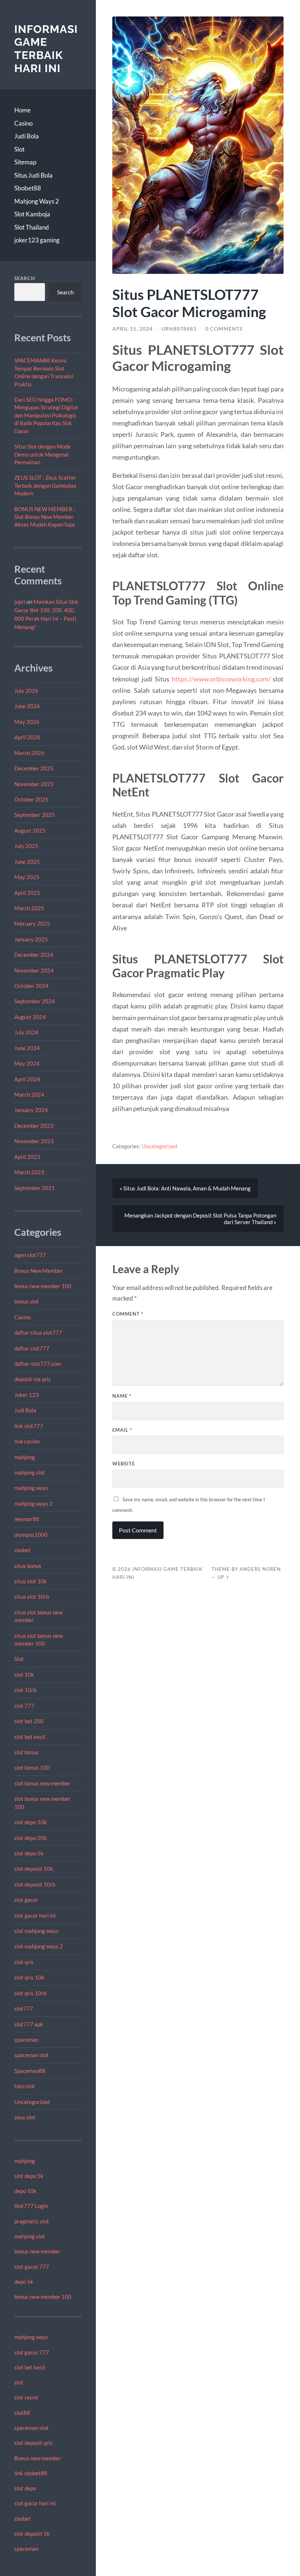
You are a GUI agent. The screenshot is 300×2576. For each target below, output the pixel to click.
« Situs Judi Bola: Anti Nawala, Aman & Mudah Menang (185, 1188)
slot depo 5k (29, 1853)
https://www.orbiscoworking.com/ (221, 679)
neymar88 (27, 1519)
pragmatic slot (32, 2221)
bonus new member (37, 2251)
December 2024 (34, 955)
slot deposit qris (33, 2443)
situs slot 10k (31, 1581)
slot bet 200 (29, 1721)
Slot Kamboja (32, 214)
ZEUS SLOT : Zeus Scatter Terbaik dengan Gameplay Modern (45, 485)
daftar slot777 (32, 1348)
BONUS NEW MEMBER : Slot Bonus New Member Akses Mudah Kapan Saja (45, 517)
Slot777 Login (31, 2206)
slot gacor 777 (32, 2267)
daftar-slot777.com (38, 1364)
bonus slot (27, 1301)
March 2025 (29, 908)
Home (22, 110)
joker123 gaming (37, 240)
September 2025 (35, 815)
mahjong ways (31, 1488)
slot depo (25, 2488)
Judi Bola (27, 136)
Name (122, 1396)
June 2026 (27, 706)
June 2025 (27, 862)
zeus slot (25, 2117)
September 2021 (35, 1188)
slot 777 (24, 1706)
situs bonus (28, 1566)
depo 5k (24, 2282)
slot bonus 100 (32, 1767)
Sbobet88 (28, 188)
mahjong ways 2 (33, 1503)
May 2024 (27, 1063)
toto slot (25, 2086)
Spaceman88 (30, 2071)
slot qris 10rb (30, 1993)
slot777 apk (29, 2024)
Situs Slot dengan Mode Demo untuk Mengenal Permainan (42, 454)
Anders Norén (260, 1569)
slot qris (24, 1962)
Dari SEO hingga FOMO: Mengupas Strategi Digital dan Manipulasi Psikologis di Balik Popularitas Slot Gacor (46, 415)
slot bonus (27, 1752)
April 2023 (27, 1157)
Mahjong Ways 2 (37, 201)
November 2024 (34, 970)
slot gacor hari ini (35, 1915)
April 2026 (27, 737)
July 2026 (26, 691)
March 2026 (29, 753)
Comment (128, 1314)
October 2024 (31, 986)
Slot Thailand (32, 227)
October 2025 (31, 799)
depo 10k (25, 2191)
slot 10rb (25, 1690)
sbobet (22, 1550)
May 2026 (27, 722)
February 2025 (32, 923)
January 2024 (31, 1110)
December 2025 (34, 768)
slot (19, 2382)
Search (25, 278)
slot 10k (24, 1674)
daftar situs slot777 (38, 1332)
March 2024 (29, 1094)
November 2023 (34, 1141)
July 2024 (26, 1032)
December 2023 (34, 1126)
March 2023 (29, 1172)
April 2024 (27, 1079)
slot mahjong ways (36, 1931)
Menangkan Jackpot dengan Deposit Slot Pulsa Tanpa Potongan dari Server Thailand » (200, 1219)
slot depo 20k (31, 1838)
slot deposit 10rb (35, 1884)
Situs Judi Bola (33, 175)
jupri (20, 602)
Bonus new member (38, 2458)
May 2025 (27, 877)
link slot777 (29, 1426)
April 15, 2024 (132, 329)
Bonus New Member (39, 1271)
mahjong (25, 1457)
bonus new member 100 (43, 1286)
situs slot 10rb (32, 1596)
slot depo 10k (31, 1822)
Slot (19, 149)
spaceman (26, 2040)
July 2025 (26, 846)
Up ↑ (224, 1577)
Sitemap (25, 162)
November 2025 (34, 784)
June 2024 (27, 1048)
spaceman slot (31, 2055)
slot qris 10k (29, 1977)
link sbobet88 (31, 2473)
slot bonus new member (42, 1783)
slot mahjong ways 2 (39, 1946)
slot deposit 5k (32, 2534)
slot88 (22, 2413)
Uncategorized (32, 2102)
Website (124, 1464)
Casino (23, 123)
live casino (27, 1441)
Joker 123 (27, 1395)
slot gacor (26, 1900)
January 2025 (31, 939)
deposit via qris (33, 1379)
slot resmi (26, 2397)
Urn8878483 (179, 329)
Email (122, 1430)
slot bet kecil (30, 1737)
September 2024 (35, 1001)
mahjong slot (30, 1472)
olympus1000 (31, 1535)
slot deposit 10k (34, 1869)
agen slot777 (30, 1255)
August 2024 (30, 1017)
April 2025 (27, 893)
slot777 (24, 2008)
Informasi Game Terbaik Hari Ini (46, 49)
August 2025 (30, 830)
